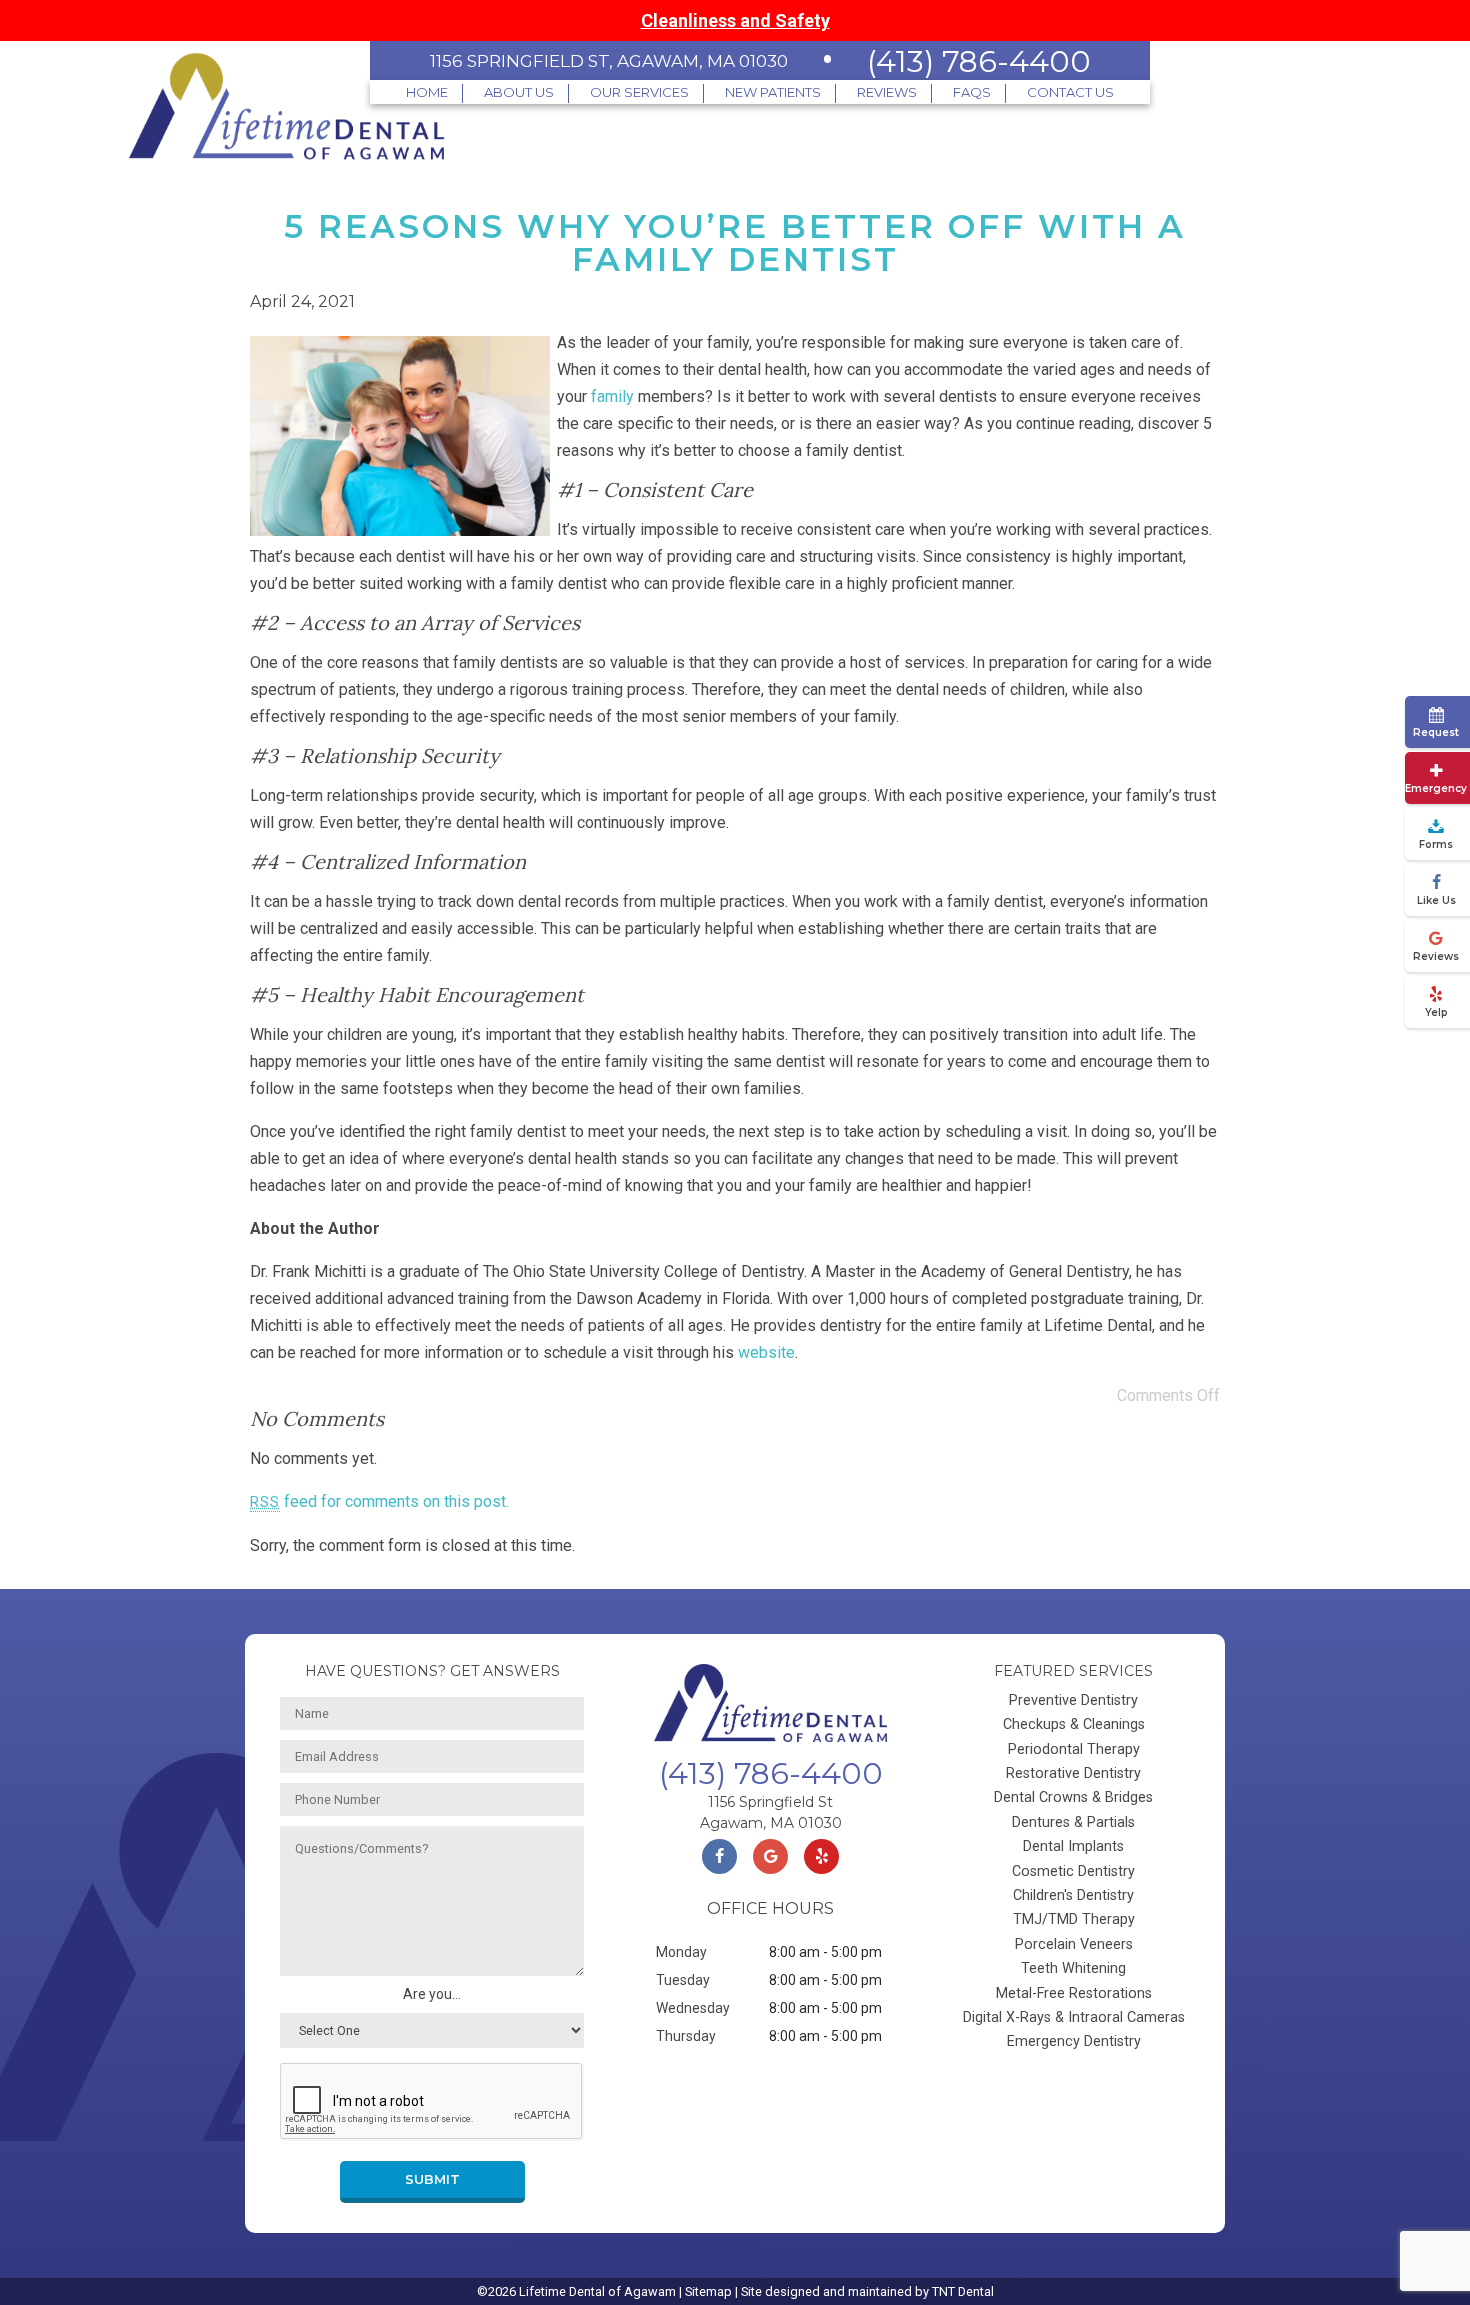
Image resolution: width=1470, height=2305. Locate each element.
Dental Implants (1073, 1846)
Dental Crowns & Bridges (1073, 1797)
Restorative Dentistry (1073, 1773)
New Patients (773, 92)
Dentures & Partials (1073, 1822)
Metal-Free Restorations (1074, 1993)
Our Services (639, 92)
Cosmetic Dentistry (1073, 1871)
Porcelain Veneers (1074, 1944)
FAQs (972, 92)
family (612, 396)
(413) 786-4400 (979, 61)
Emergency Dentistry (1074, 2041)
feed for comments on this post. (379, 1501)
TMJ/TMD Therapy (1074, 1919)
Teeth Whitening (1073, 1968)
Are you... (432, 1994)
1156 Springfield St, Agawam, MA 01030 (609, 61)
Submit (432, 2179)
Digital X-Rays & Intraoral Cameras (1074, 2017)
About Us (519, 92)
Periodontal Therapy (1074, 1749)
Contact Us (1070, 92)
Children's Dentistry (1073, 1895)
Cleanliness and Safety (735, 20)
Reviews (887, 92)
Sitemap (708, 2291)
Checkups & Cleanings (1074, 1724)
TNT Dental (963, 2291)
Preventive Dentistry (1073, 1700)
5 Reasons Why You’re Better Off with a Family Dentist (735, 242)
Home (427, 92)
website (766, 1352)
